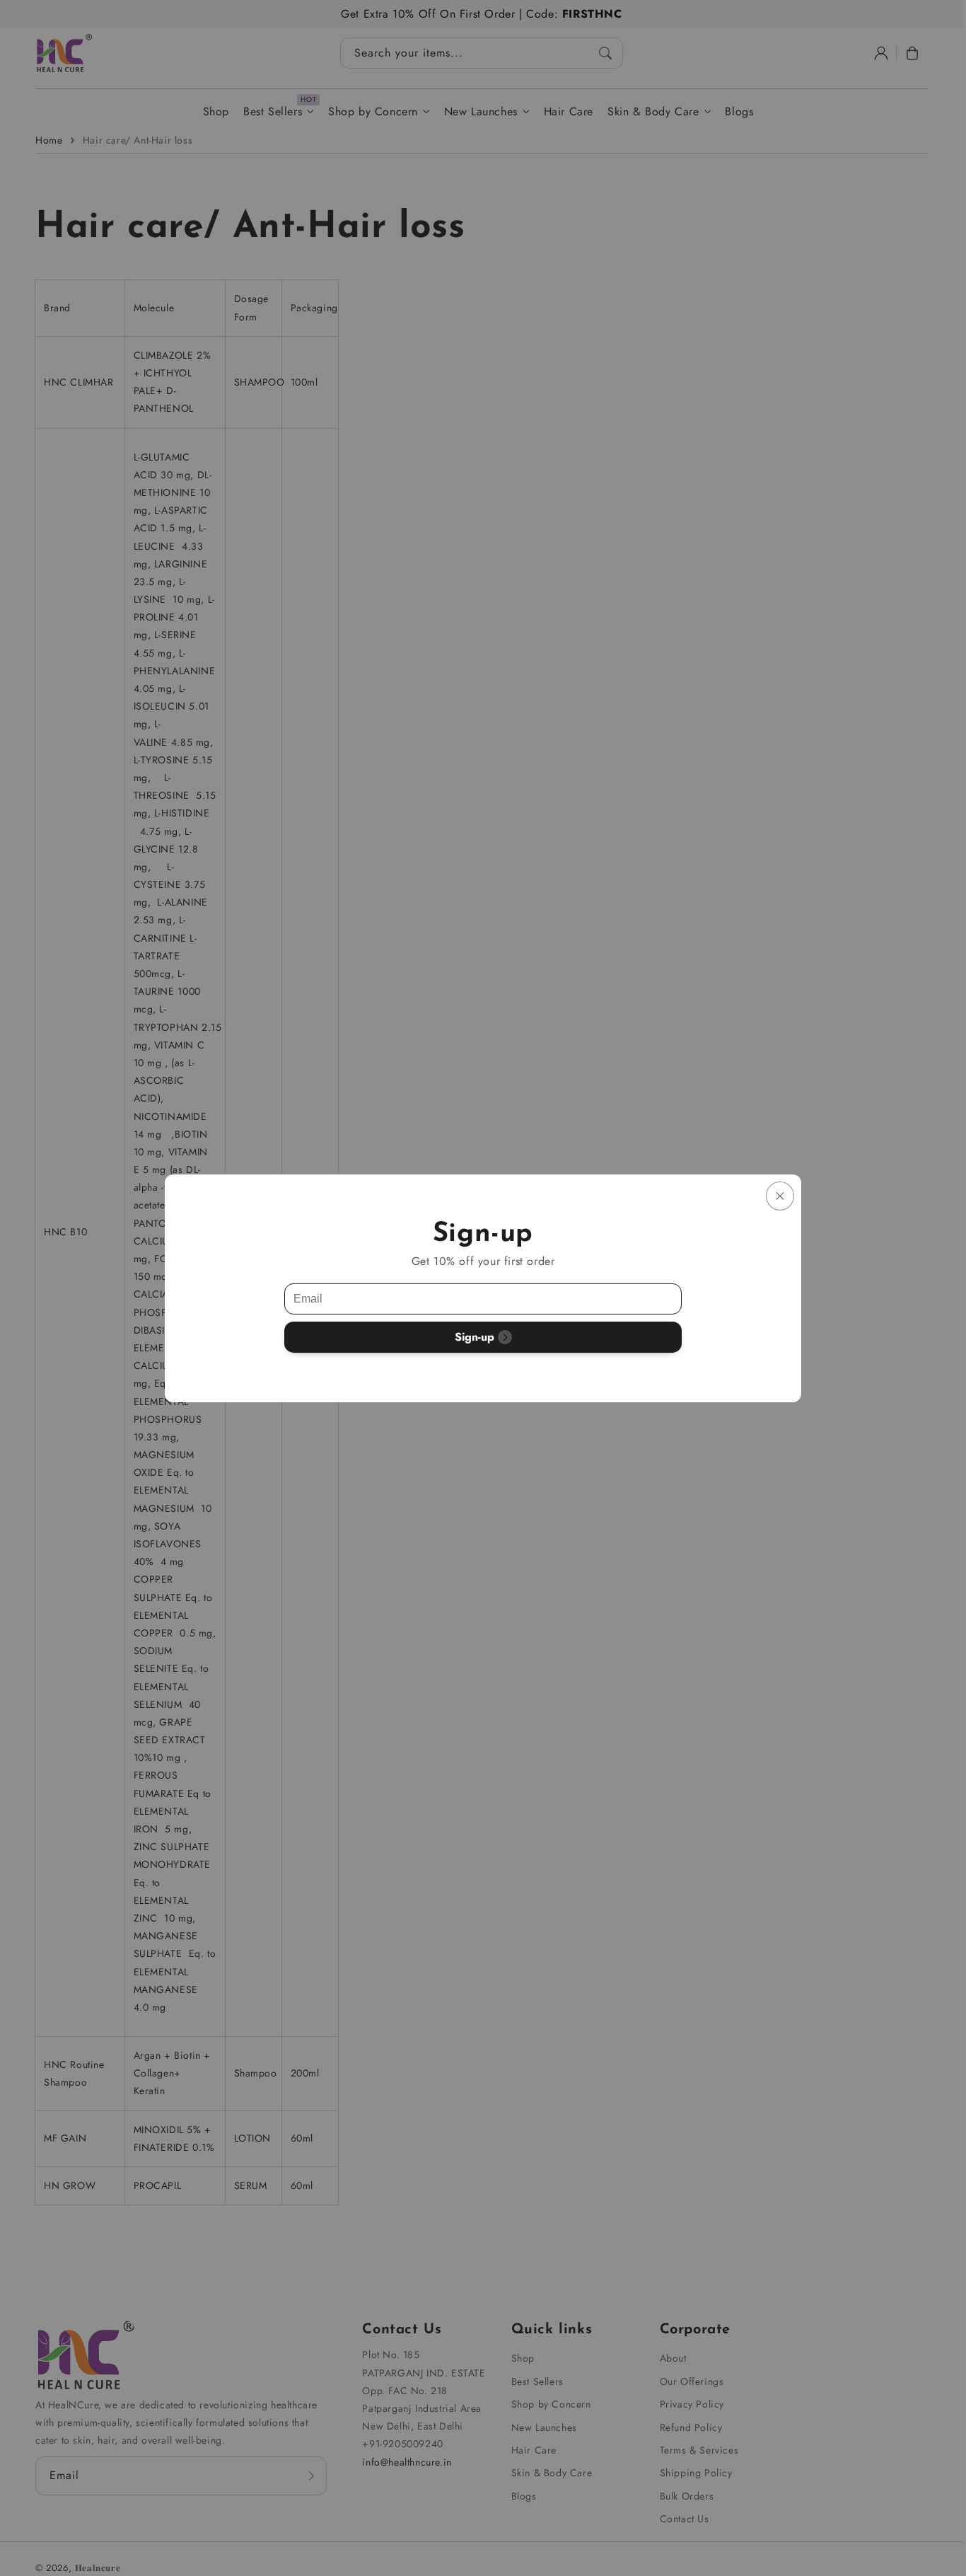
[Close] (780, 1195)
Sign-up (475, 1337)
